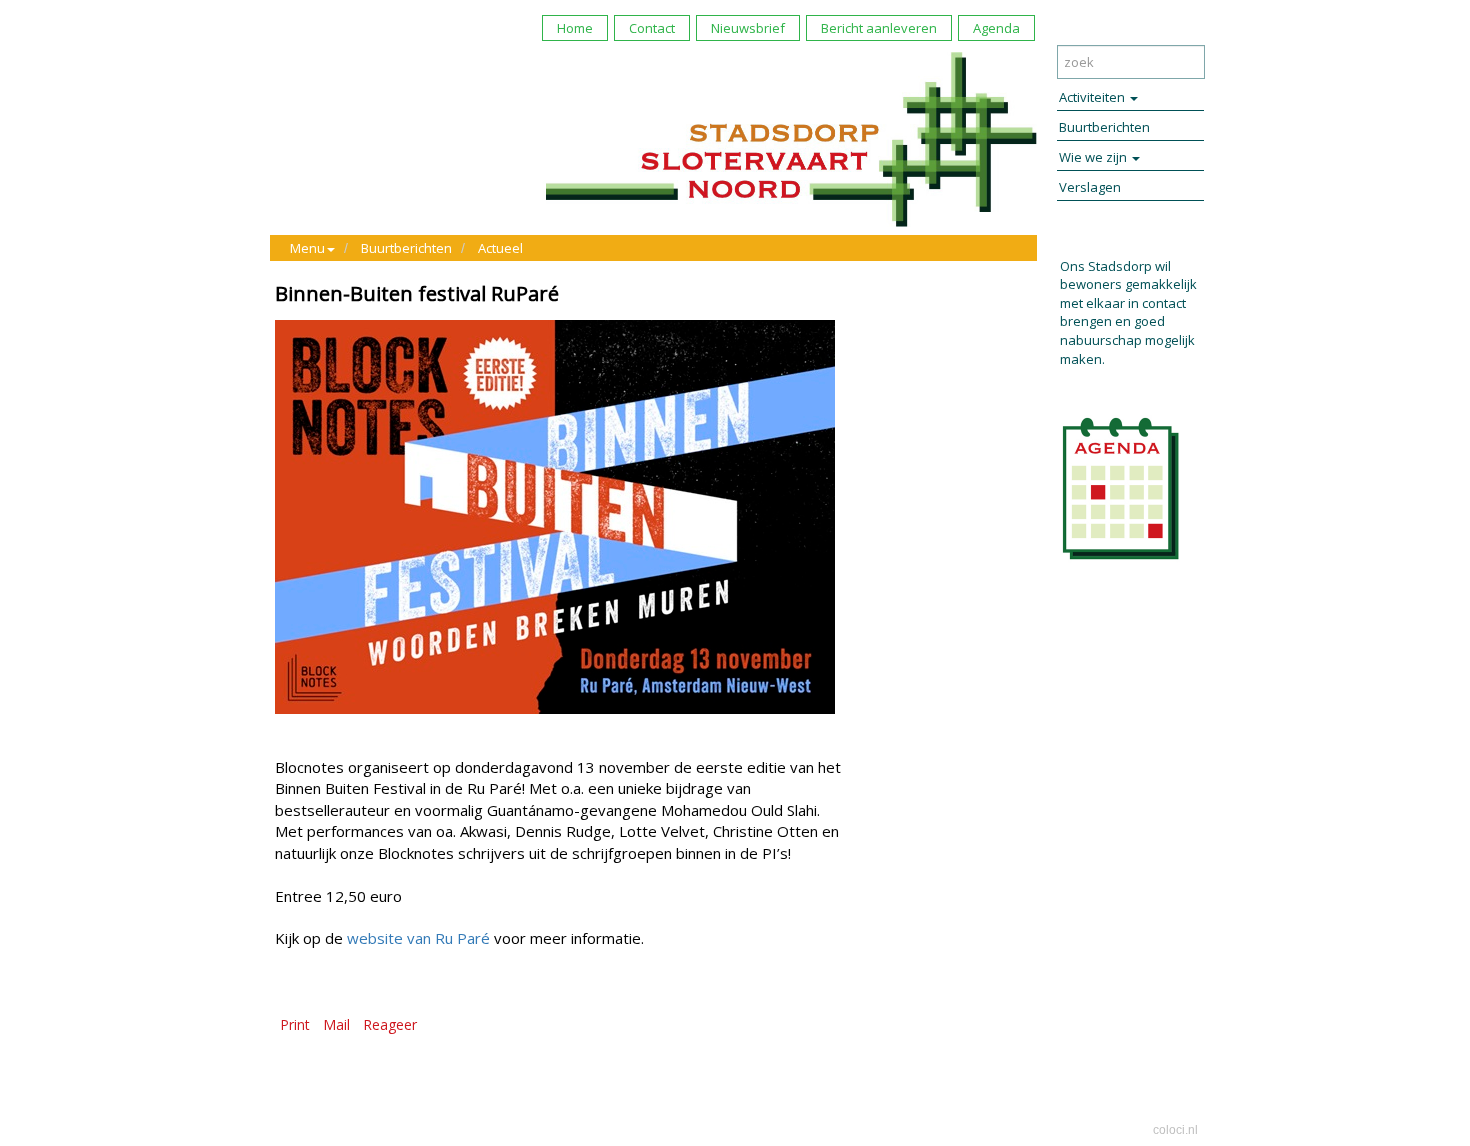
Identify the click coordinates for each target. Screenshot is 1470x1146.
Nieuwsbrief (748, 28)
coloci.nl (1175, 1130)
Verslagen (1090, 187)
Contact (652, 28)
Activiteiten (1093, 97)
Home (575, 28)
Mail (336, 1024)
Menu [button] (307, 248)
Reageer (390, 1024)
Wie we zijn (1094, 157)
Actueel (500, 248)
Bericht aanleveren (879, 28)
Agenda (996, 28)
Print (295, 1024)
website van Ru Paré (418, 938)
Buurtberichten (406, 248)
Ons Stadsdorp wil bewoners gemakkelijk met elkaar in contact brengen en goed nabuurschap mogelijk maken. (1128, 312)
